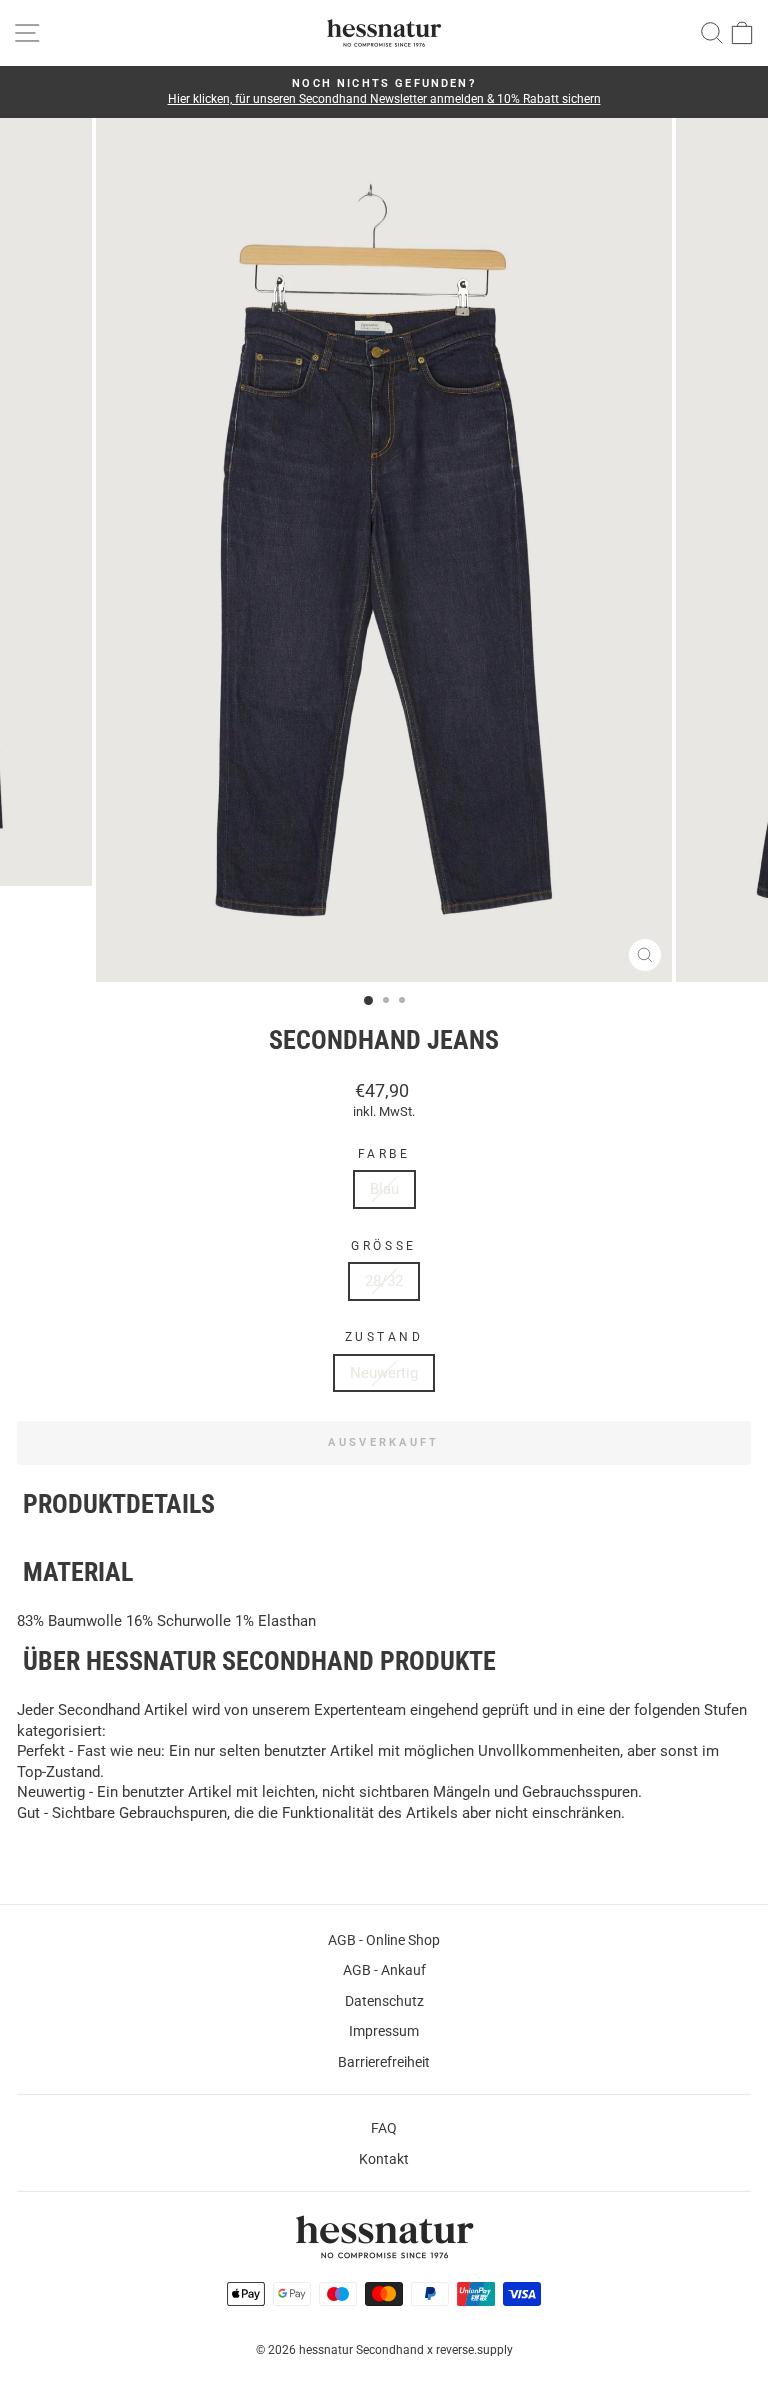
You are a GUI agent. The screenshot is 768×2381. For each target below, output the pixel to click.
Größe (383, 1246)
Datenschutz (384, 2001)
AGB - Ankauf (384, 1970)
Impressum (384, 2031)
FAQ (384, 2128)
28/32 (384, 1281)
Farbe (384, 1154)
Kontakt (384, 2159)
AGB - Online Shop (384, 1940)
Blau (384, 1189)
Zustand (384, 1337)
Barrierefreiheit (384, 2062)
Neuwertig (384, 1373)
